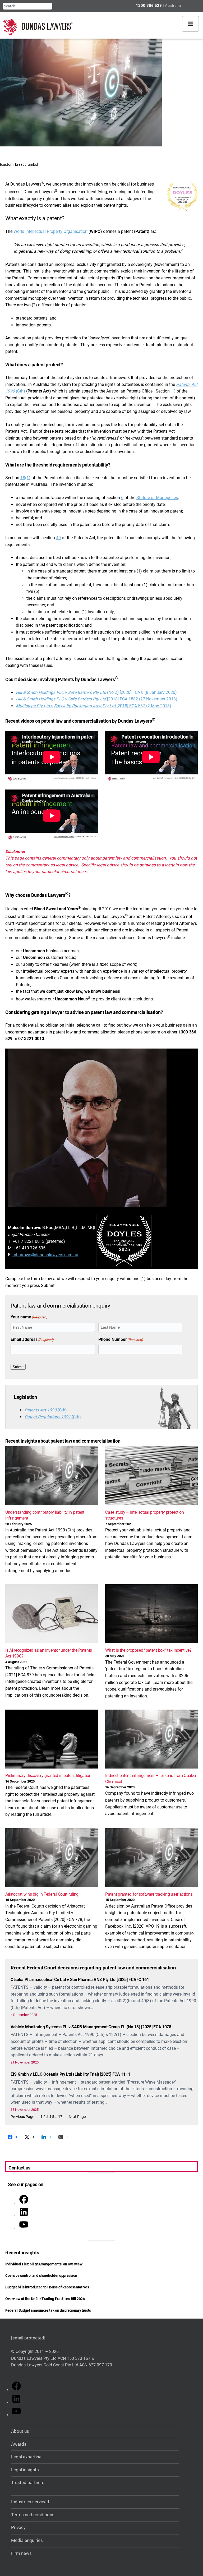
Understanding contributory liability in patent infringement (45, 1515)
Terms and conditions (33, 2515)
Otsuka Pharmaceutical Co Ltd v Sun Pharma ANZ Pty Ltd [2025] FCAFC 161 (80, 1980)
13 (173, 391)
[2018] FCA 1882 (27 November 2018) (97, 699)
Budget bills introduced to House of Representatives (47, 2287)
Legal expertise (26, 2457)
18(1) (25, 478)
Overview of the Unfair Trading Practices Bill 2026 (45, 2299)
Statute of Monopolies (157, 498)
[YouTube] (24, 2228)
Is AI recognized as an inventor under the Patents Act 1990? (49, 1653)
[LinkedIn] (24, 2216)
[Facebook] (24, 2203)
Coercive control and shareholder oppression (41, 2275)
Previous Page (22, 2117)
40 (58, 538)
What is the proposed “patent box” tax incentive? (148, 1650)
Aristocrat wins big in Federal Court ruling (42, 1894)
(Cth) (46, 1410)
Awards (19, 2444)
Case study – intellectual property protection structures (144, 1515)
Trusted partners (28, 2483)
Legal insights (25, 2470)
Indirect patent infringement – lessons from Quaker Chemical (151, 1778)
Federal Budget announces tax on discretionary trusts (48, 2310)
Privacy (18, 2527)
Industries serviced (30, 2502)
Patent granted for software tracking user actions (149, 1894)
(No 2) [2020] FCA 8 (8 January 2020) (96, 692)
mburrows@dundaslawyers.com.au (45, 1255)
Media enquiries (27, 2540)
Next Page (77, 2117)
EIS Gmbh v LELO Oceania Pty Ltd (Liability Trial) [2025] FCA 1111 (70, 2074)
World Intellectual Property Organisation (50, 231)
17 (60, 2117)
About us (20, 2431)
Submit (18, 1367)
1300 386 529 (149, 6)
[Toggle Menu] (190, 24)
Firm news (21, 2553)
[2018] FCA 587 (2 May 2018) (144, 706)
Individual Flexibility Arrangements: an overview (44, 2264)
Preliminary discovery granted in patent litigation (48, 1776)
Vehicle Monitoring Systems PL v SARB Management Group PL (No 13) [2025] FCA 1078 (91, 2027)
